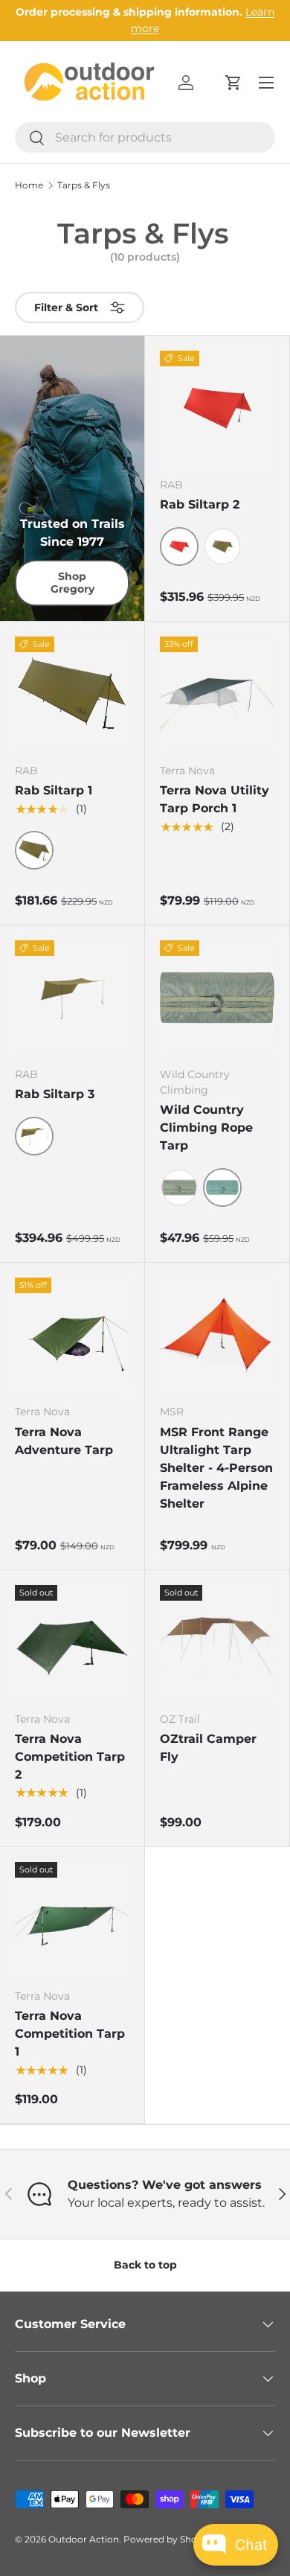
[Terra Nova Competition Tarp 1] (72, 1919)
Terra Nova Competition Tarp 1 (70, 2034)
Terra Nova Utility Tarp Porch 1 (215, 799)
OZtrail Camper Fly (208, 1748)
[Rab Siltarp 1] (72, 694)
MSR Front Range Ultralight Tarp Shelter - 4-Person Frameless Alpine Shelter (216, 1468)
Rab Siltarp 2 (200, 504)
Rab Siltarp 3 (55, 1094)
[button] (233, 83)
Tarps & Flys (84, 185)
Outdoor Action (84, 2539)
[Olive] (222, 546)
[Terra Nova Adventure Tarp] (72, 1335)
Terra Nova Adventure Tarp (64, 1441)
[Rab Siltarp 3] (72, 998)
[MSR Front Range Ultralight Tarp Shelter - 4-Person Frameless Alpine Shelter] (217, 1335)
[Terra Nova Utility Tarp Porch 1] (217, 694)
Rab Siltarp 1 (54, 790)
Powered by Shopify (168, 2539)
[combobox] (145, 137)
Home (29, 185)
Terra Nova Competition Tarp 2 (70, 1757)
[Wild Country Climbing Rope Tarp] (217, 998)
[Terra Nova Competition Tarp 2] (72, 1642)
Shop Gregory (72, 583)
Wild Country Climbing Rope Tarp (206, 1128)
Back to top (145, 2265)
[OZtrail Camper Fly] (217, 1642)
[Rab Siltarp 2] (217, 408)
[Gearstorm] (179, 1187)
